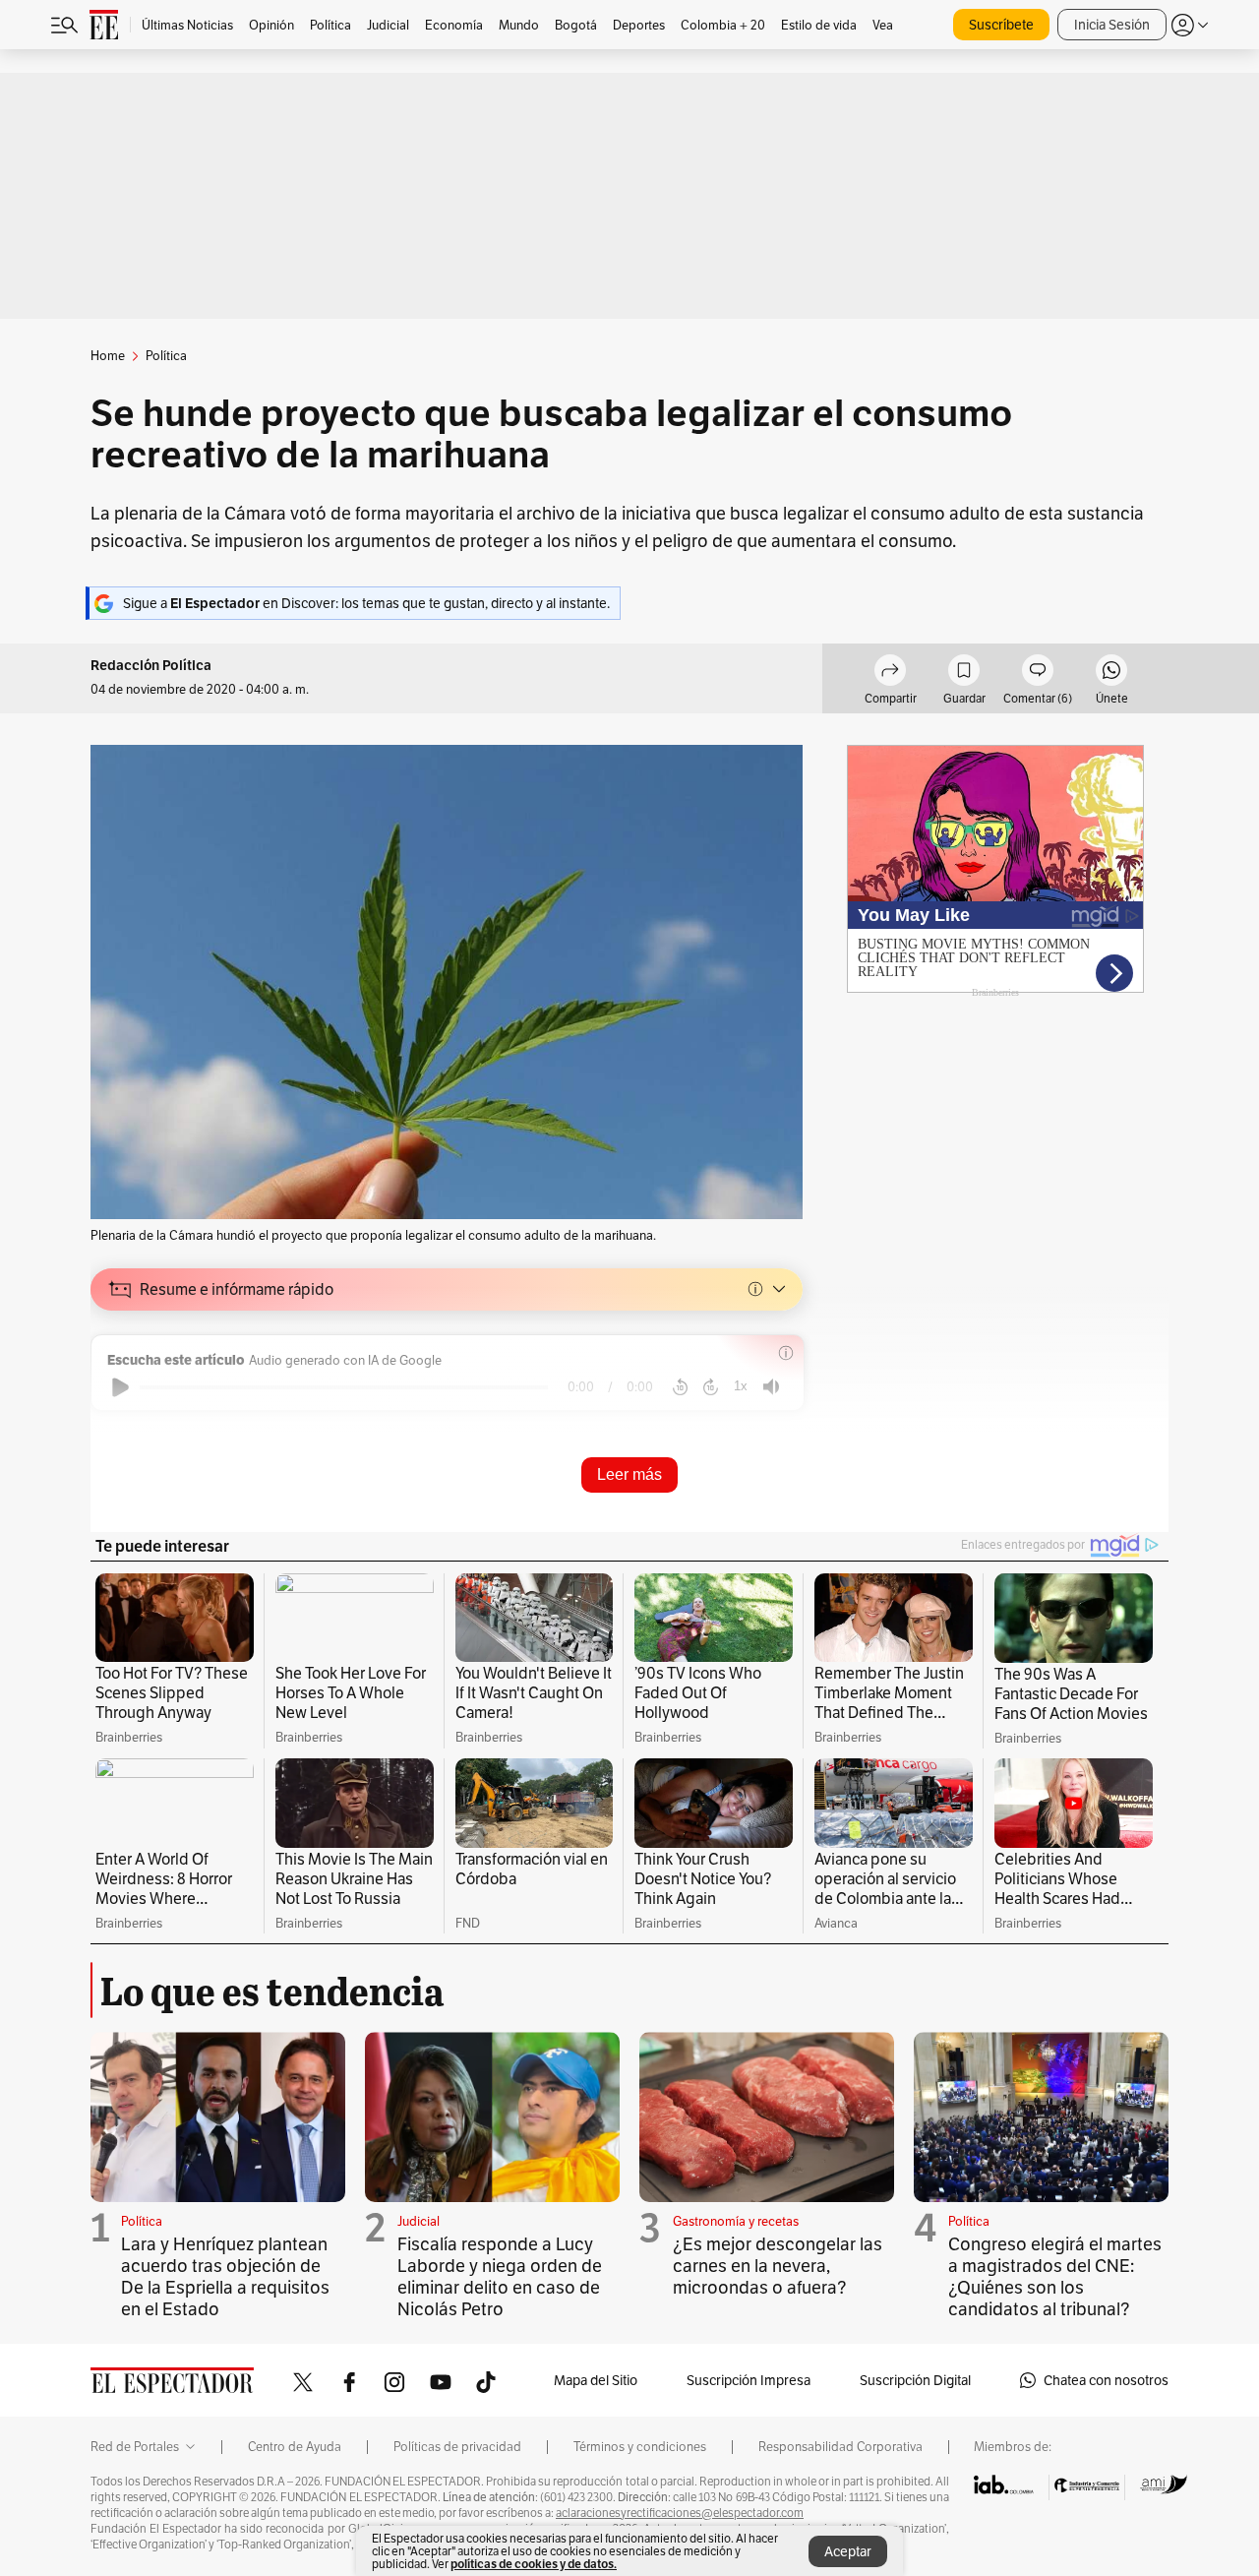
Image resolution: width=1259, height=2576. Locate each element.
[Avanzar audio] (711, 1387)
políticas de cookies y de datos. (534, 2564)
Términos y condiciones (640, 2447)
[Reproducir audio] (120, 1387)
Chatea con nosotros (1106, 2380)
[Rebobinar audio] (680, 1387)
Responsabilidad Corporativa (840, 2447)
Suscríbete (1001, 25)
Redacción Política (151, 666)
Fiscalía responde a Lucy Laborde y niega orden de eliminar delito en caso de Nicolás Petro (500, 2276)
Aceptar (848, 2551)
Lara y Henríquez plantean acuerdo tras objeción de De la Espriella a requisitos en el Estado (225, 2276)
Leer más (629, 1474)
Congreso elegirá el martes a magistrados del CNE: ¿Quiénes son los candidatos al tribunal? (1055, 2276)
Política (142, 2221)
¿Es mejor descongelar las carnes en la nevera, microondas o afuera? (778, 2266)
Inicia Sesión (1112, 25)
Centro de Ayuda (295, 2447)
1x (741, 1386)
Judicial (419, 2221)
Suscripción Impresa (749, 2380)
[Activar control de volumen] (771, 1387)
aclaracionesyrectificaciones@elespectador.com (680, 2513)
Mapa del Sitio (596, 2380)
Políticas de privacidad (457, 2447)
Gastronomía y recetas (736, 2221)
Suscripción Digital (915, 2380)
